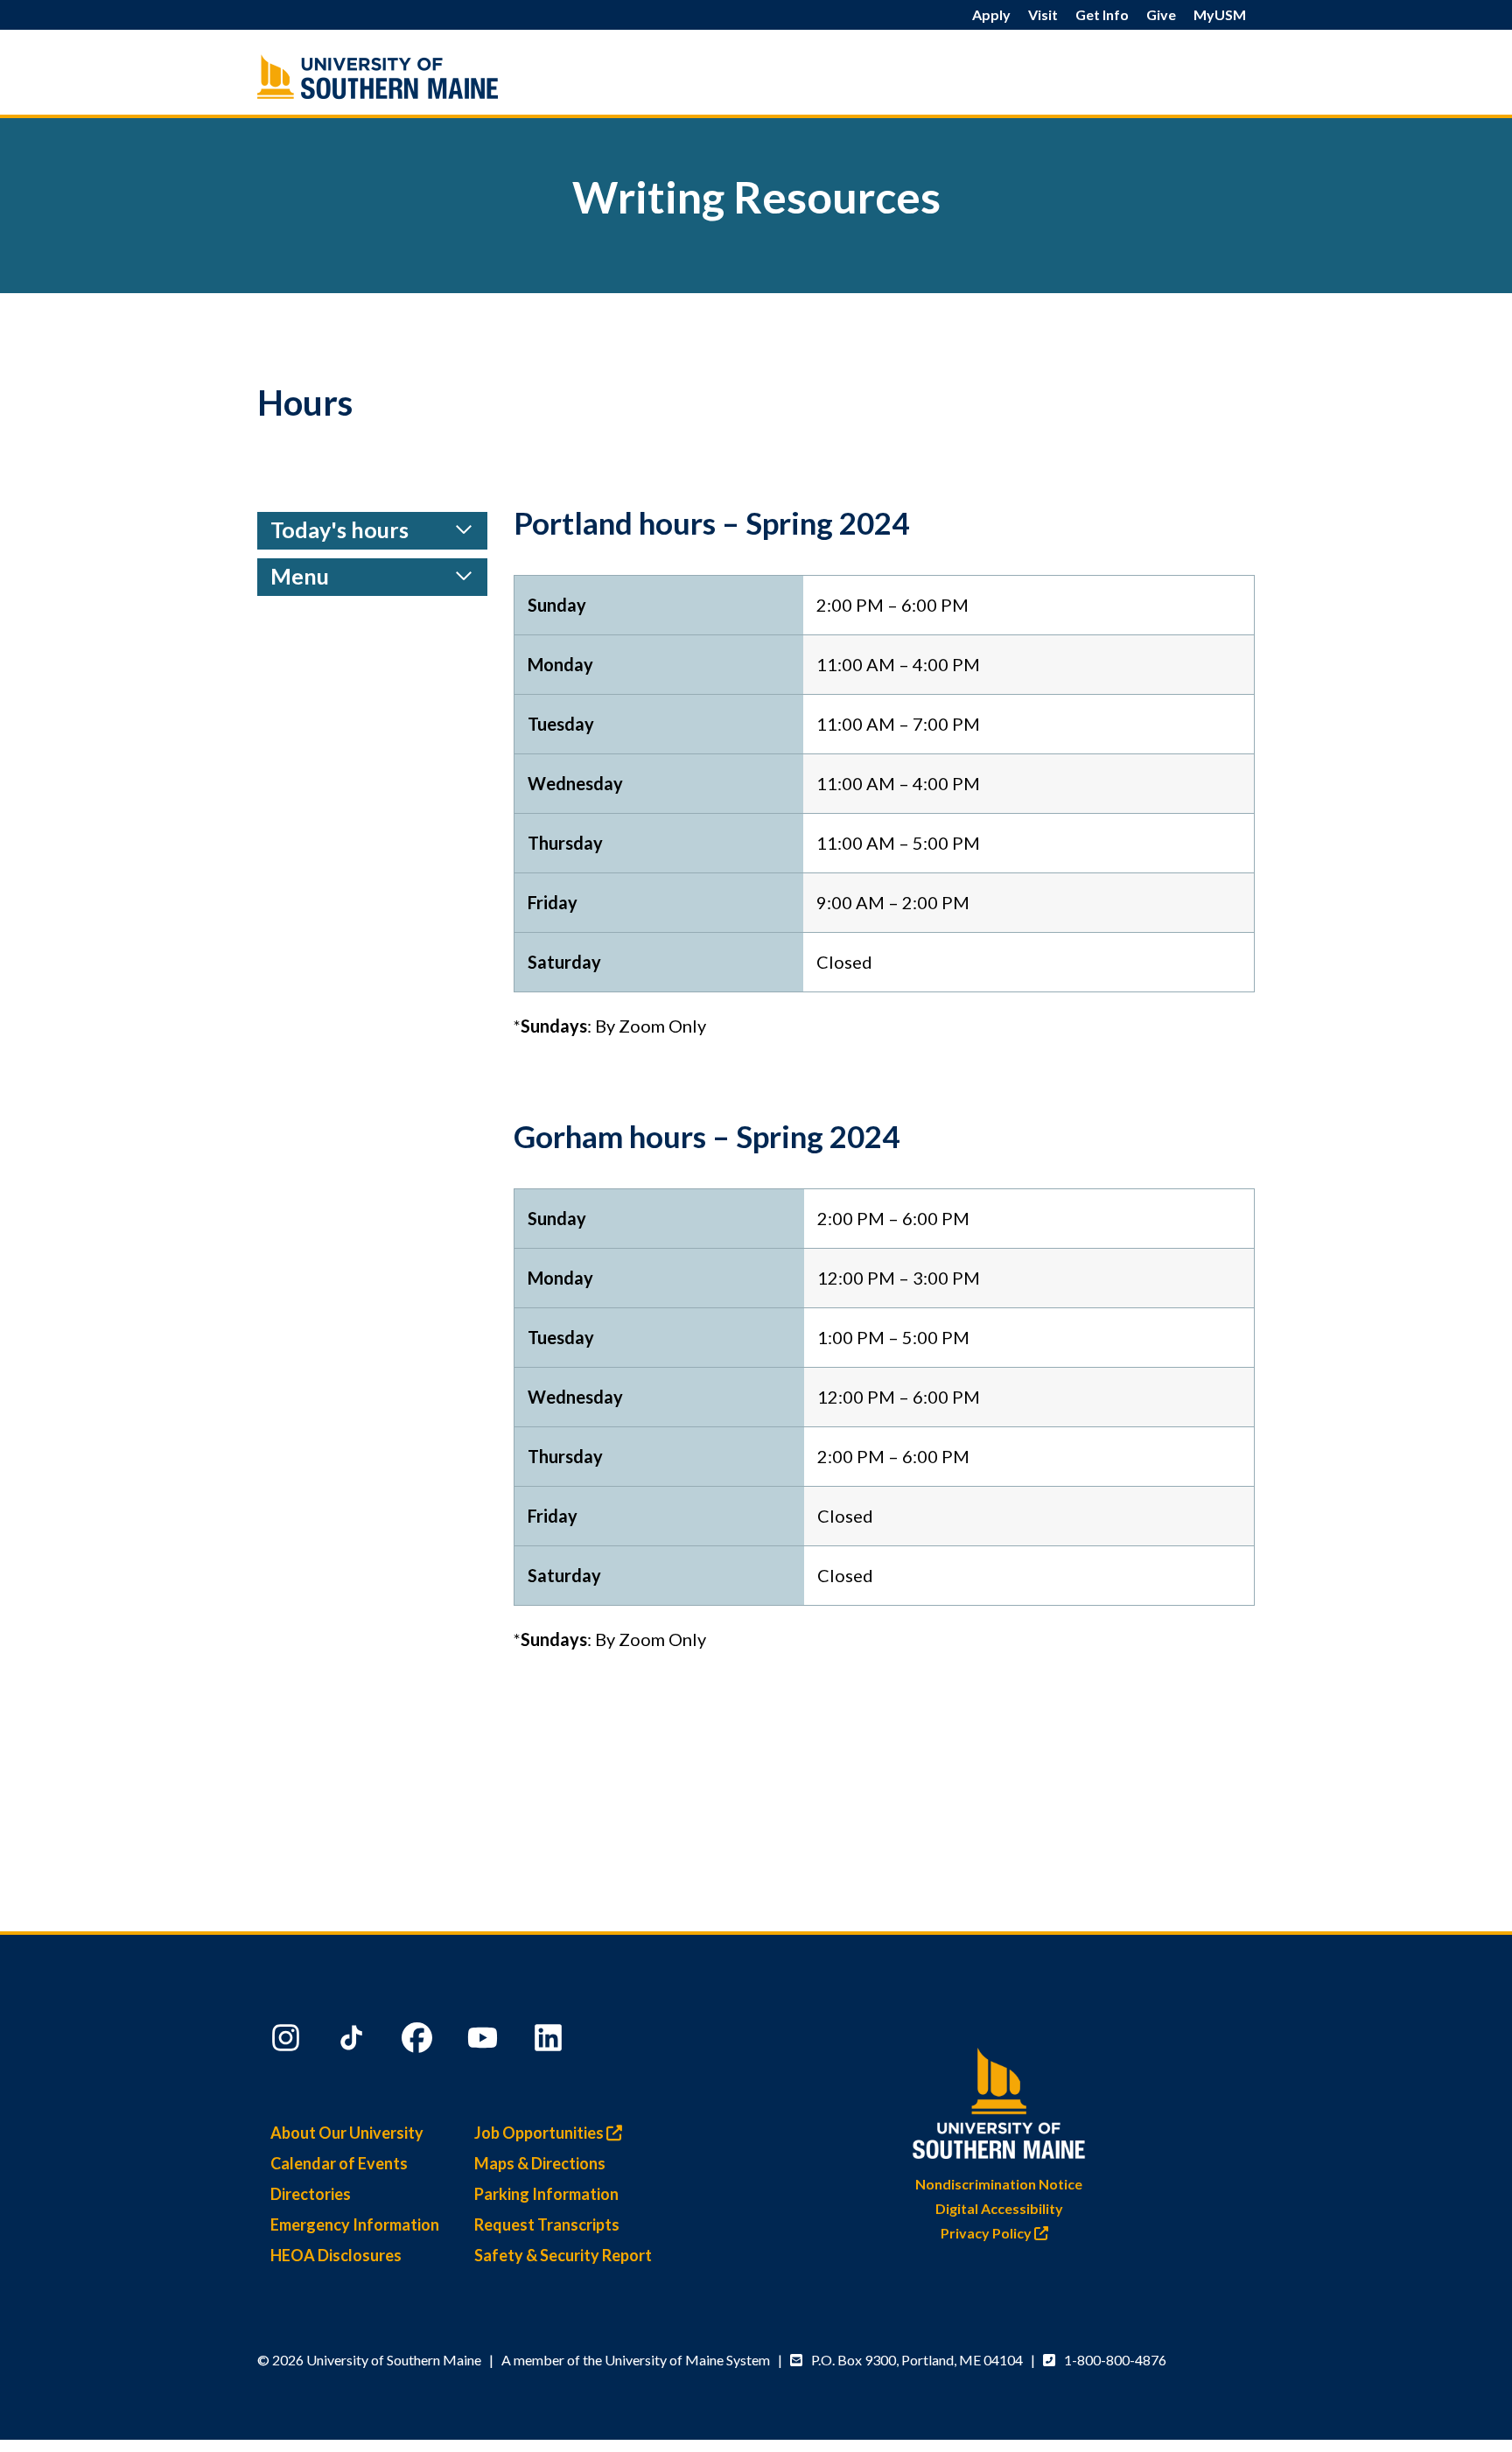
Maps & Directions (540, 2163)
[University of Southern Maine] (999, 2099)
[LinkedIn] (550, 2042)
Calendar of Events (339, 2163)
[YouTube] (485, 2042)
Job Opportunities (540, 2133)
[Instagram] (288, 2042)
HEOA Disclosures (336, 2255)
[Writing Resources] (415, 77)
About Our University (347, 2133)
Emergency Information (355, 2224)
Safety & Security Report (563, 2255)
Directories (311, 2194)
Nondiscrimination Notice (999, 2184)
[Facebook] (419, 2042)
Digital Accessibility (999, 2208)
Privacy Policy (987, 2233)
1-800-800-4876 (1115, 2360)
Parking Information (546, 2194)
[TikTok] (353, 2042)
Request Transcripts (547, 2224)
